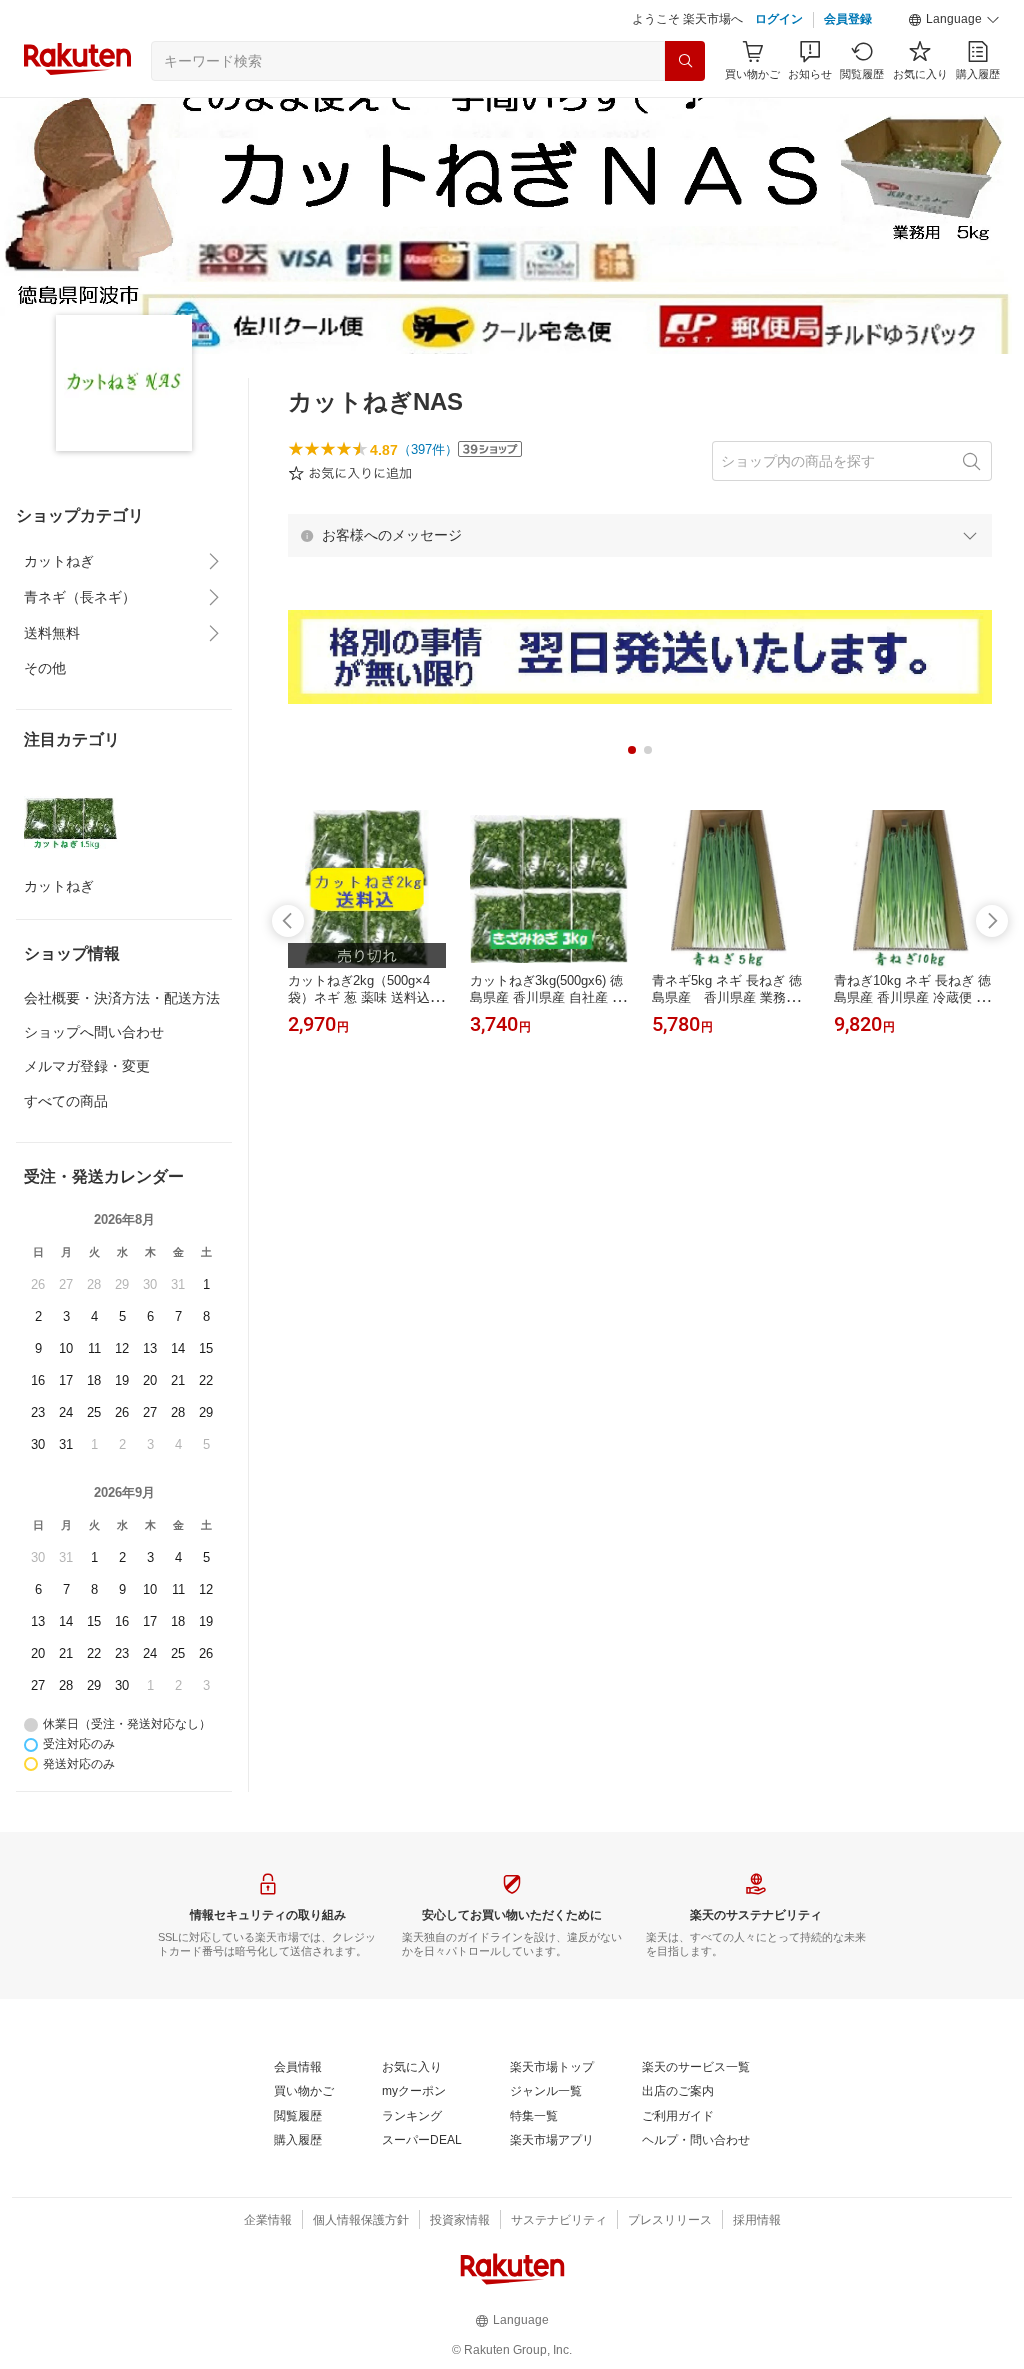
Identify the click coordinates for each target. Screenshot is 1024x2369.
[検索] (685, 61)
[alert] (640, 535)
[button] (954, 20)
